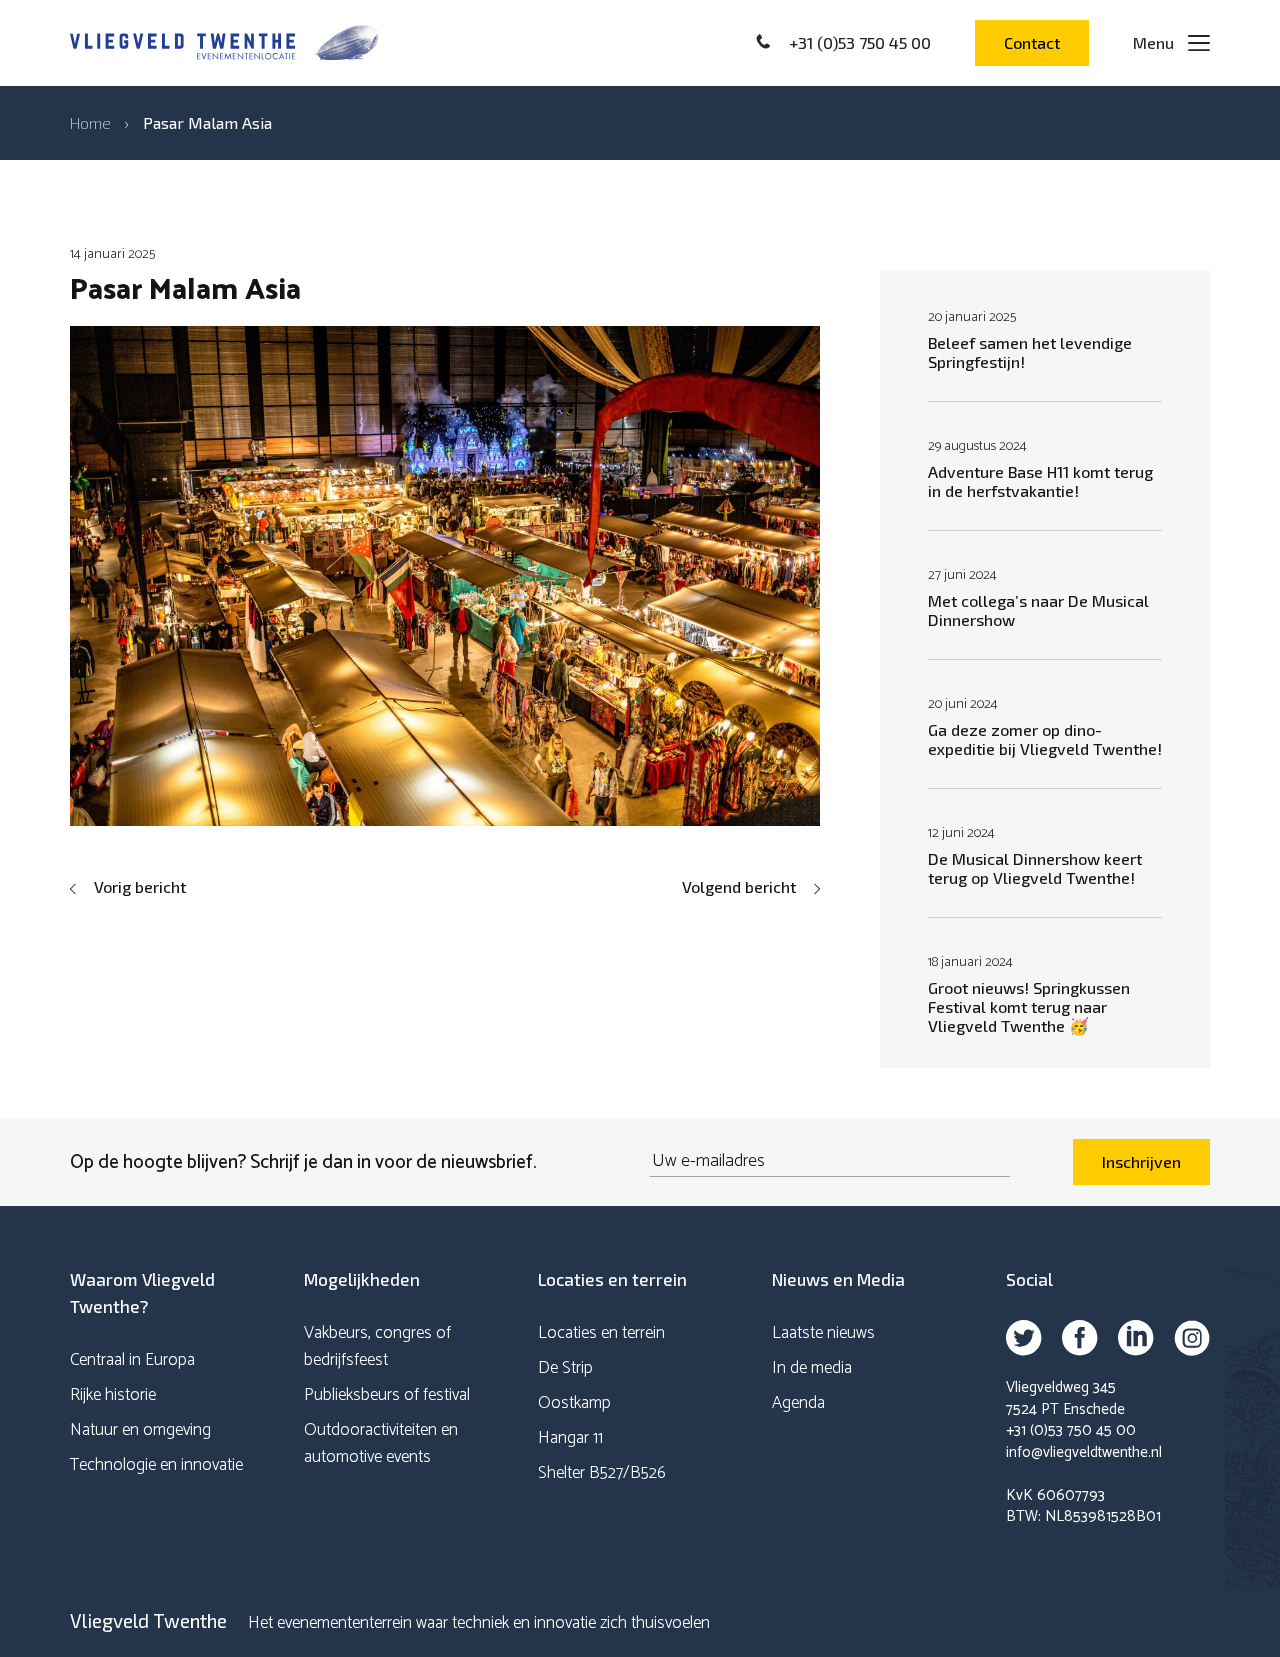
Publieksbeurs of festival (387, 1395)
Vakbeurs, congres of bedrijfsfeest (377, 1346)
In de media (812, 1368)
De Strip (565, 1368)
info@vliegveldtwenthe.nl (1084, 1452)
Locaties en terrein (601, 1333)
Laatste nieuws (823, 1333)
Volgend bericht (739, 886)
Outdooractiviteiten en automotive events (381, 1443)
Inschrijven (1141, 1161)
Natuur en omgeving (140, 1430)
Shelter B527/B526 (602, 1473)
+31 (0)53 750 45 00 (1071, 1430)
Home (90, 122)
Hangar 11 (570, 1438)
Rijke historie (113, 1395)
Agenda (798, 1403)
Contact (1032, 42)
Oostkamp (574, 1403)
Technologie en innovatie (156, 1465)
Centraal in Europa (132, 1360)
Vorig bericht (140, 886)
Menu (1153, 42)
